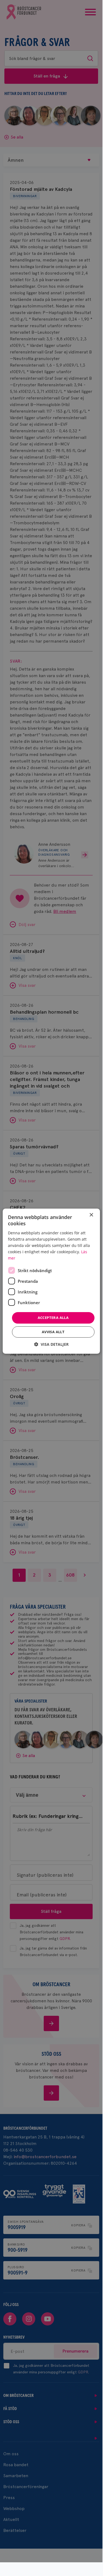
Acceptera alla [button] (53, 1318)
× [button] (91, 1215)
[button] (51, 1344)
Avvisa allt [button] (53, 1332)
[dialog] (51, 1281)
